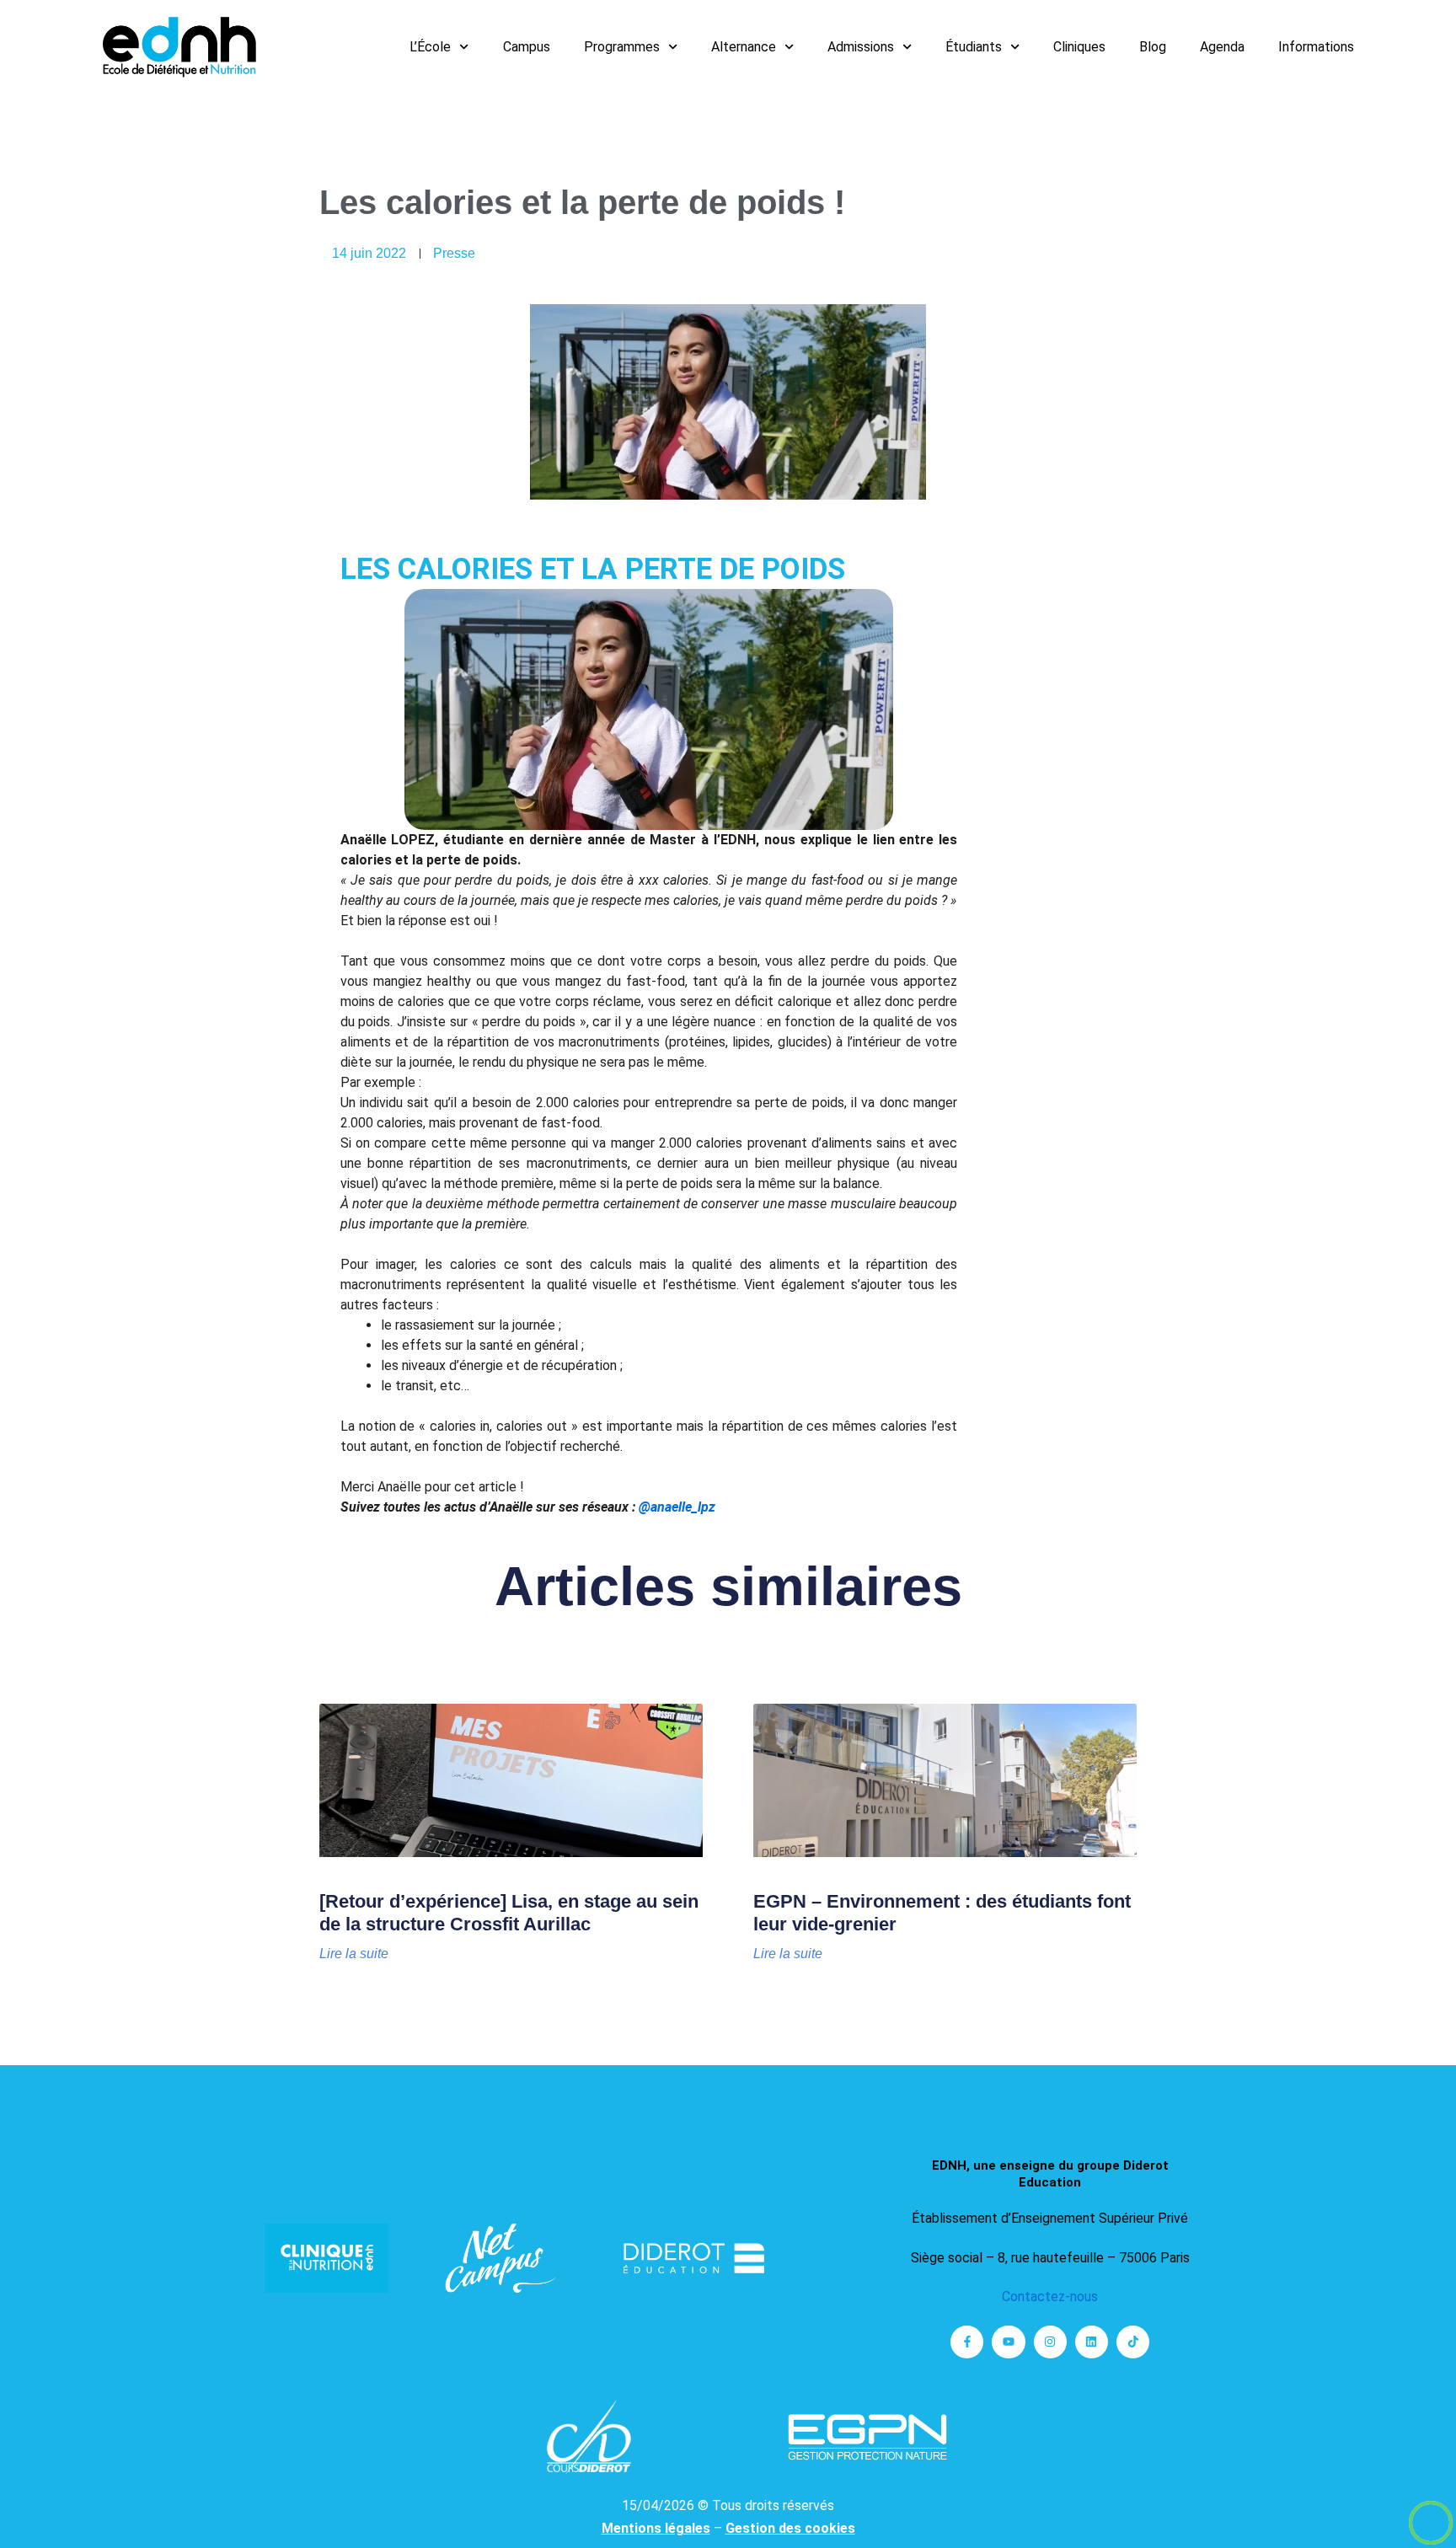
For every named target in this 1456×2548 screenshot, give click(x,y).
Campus (527, 47)
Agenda (1222, 47)
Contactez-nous (1050, 2296)
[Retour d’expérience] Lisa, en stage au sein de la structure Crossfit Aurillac (509, 1912)
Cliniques (1079, 47)
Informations (1316, 47)
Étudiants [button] (974, 47)
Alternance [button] (744, 47)
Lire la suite (354, 1954)
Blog (1153, 47)
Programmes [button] (622, 47)
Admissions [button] (861, 47)
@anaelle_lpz (677, 1507)
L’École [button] (430, 47)
